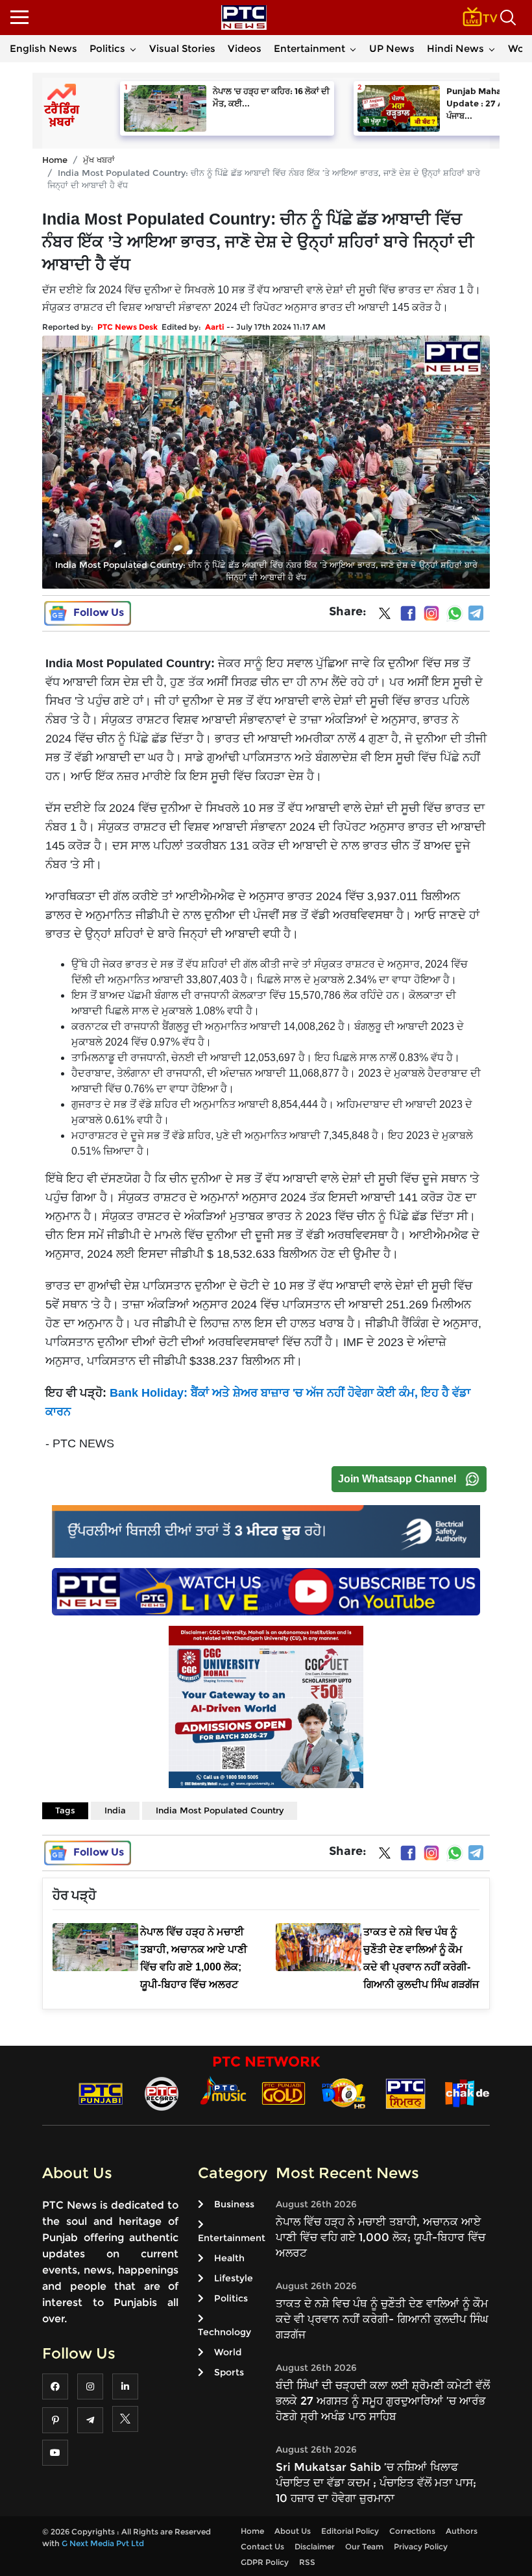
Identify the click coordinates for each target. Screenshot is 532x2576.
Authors (462, 2531)
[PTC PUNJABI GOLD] (284, 2093)
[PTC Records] (162, 2093)
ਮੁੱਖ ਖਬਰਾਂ (99, 160)
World (228, 2352)
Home (55, 160)
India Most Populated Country (220, 1810)
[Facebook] (408, 613)
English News (43, 48)
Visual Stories (182, 48)
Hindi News (455, 48)
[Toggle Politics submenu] (133, 49)
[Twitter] (385, 616)
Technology (224, 2332)
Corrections (412, 2531)
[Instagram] (431, 613)
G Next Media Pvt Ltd (103, 2543)
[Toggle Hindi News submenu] (492, 49)
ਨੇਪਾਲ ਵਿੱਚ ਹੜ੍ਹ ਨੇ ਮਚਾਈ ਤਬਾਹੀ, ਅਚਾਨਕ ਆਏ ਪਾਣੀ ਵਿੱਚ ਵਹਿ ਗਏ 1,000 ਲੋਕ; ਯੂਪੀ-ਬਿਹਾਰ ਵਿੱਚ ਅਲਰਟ (381, 2237)
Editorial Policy (350, 2531)
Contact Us (262, 2546)
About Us (293, 2531)
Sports (229, 2372)
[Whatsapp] (455, 613)
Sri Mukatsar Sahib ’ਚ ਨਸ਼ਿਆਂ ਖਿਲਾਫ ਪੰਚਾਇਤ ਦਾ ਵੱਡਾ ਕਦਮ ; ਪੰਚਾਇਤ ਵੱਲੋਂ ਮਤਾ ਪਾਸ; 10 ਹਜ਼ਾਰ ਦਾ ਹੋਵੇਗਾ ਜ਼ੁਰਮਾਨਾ (376, 2483)
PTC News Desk (127, 327)
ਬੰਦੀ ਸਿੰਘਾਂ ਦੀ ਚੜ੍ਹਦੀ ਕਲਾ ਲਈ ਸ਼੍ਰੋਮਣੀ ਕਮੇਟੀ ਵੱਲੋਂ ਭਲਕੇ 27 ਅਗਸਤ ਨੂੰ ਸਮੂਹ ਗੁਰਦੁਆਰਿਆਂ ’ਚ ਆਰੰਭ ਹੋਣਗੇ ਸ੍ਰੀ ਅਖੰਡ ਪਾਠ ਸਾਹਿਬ (383, 2401)
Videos (245, 48)
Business (234, 2204)
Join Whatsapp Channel (397, 1479)
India (115, 1810)
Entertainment (309, 48)
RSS (307, 2562)
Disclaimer (315, 2546)
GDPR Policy (265, 2562)
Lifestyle (234, 2278)
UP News (392, 48)
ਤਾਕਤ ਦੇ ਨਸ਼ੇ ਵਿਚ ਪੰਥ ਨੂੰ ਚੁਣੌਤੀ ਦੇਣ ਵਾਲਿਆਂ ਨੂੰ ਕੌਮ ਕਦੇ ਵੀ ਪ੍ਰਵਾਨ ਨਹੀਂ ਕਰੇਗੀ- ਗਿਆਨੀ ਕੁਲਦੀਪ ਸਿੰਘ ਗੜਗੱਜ (382, 2319)
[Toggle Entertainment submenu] (353, 49)
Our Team (364, 2546)
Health (229, 2258)
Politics (107, 48)
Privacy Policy (421, 2546)
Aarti (215, 327)
